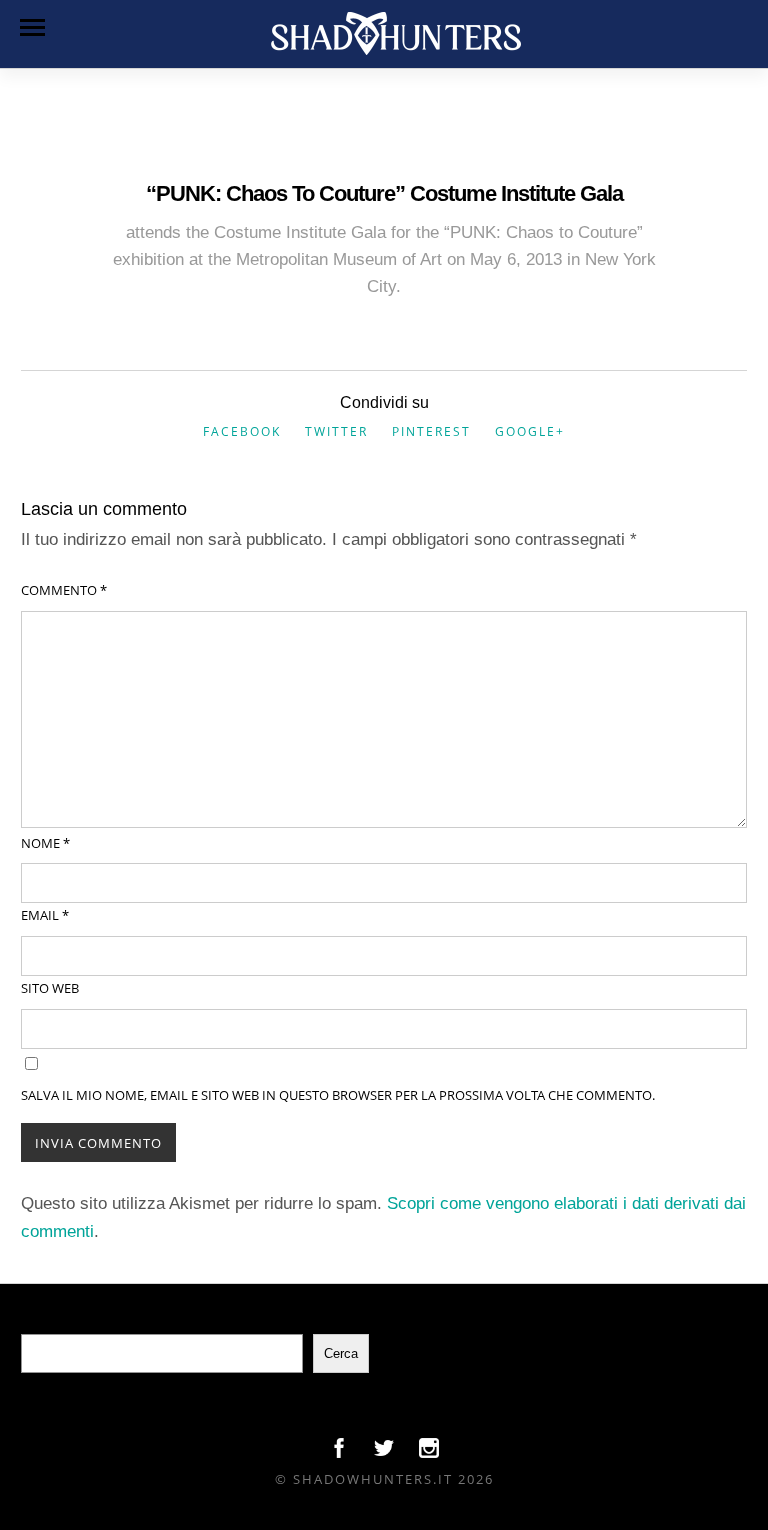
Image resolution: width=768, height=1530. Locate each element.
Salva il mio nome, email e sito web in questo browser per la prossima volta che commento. (338, 1095)
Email (45, 915)
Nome (45, 843)
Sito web (50, 988)
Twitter (336, 431)
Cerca (341, 1353)
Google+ (530, 431)
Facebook (242, 431)
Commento (64, 590)
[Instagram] (429, 1453)
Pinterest (431, 431)
